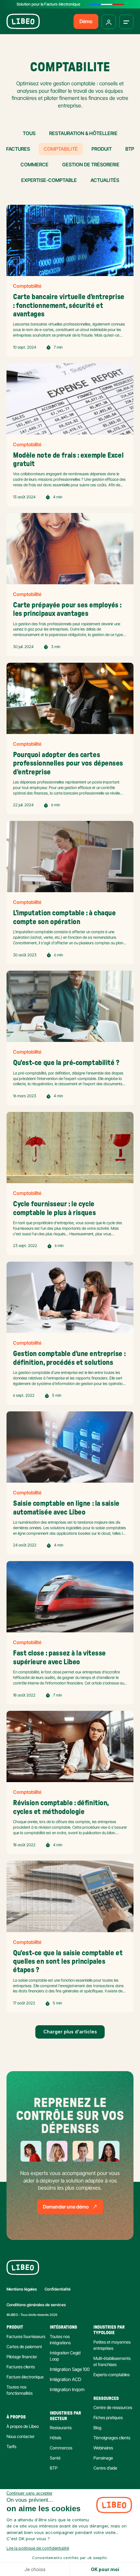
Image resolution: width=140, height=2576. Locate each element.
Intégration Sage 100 (70, 2369)
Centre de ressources (113, 2407)
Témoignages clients (112, 2438)
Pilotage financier (22, 2357)
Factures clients (21, 2367)
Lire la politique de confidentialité (38, 2548)
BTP (54, 2468)
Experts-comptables (112, 2375)
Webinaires (103, 2448)
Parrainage (103, 2458)
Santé (55, 2458)
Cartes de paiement (24, 2347)
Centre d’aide (105, 2468)
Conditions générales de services (36, 2305)
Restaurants (61, 2428)
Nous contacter (21, 2436)
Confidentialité (58, 2289)
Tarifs (11, 2446)
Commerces (61, 2448)
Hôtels (56, 2438)
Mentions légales (22, 2289)
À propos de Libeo (23, 2426)
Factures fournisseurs (26, 2336)
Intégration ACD (65, 2379)
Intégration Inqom (67, 2389)
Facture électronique (25, 2377)
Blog (97, 2428)
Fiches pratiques (108, 2417)
